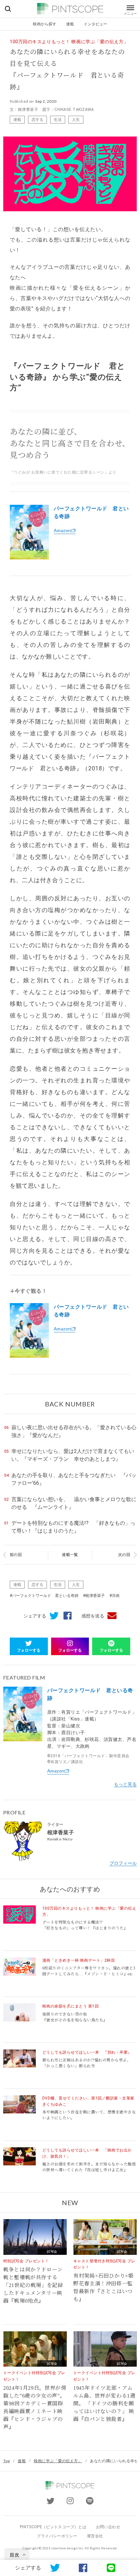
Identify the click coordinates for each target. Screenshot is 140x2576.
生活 (58, 119)
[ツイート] (52, 1616)
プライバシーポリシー (57, 2536)
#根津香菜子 (94, 1596)
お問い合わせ (108, 2527)
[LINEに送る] (111, 2568)
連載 (70, 24)
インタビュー (95, 24)
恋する (37, 119)
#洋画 (114, 1596)
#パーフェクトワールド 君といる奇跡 (44, 1596)
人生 (76, 119)
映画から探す (45, 24)
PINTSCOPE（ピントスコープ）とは (53, 2527)
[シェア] (65, 1616)
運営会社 (95, 2536)
